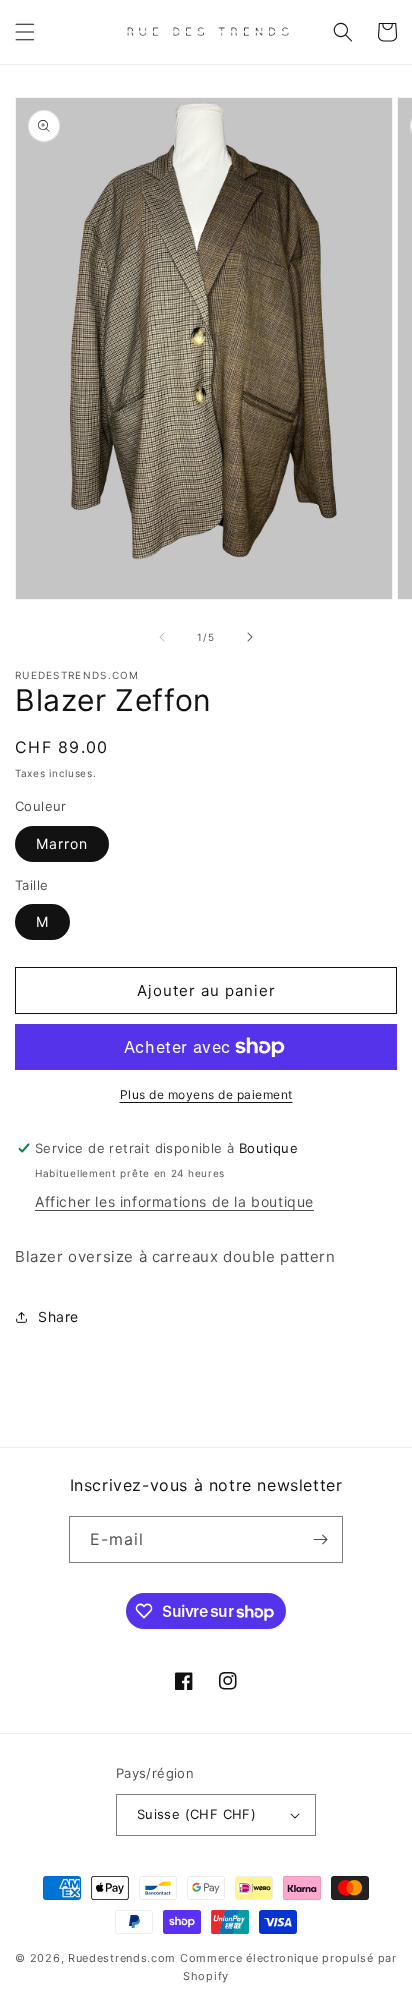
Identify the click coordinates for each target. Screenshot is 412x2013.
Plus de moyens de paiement (206, 1094)
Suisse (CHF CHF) (196, 1814)
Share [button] (58, 1316)
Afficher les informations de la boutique (174, 1201)
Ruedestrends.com (122, 1958)
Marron (62, 843)
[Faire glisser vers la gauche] (162, 637)
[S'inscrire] (320, 1539)
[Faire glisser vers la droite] (250, 637)
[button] (25, 32)
